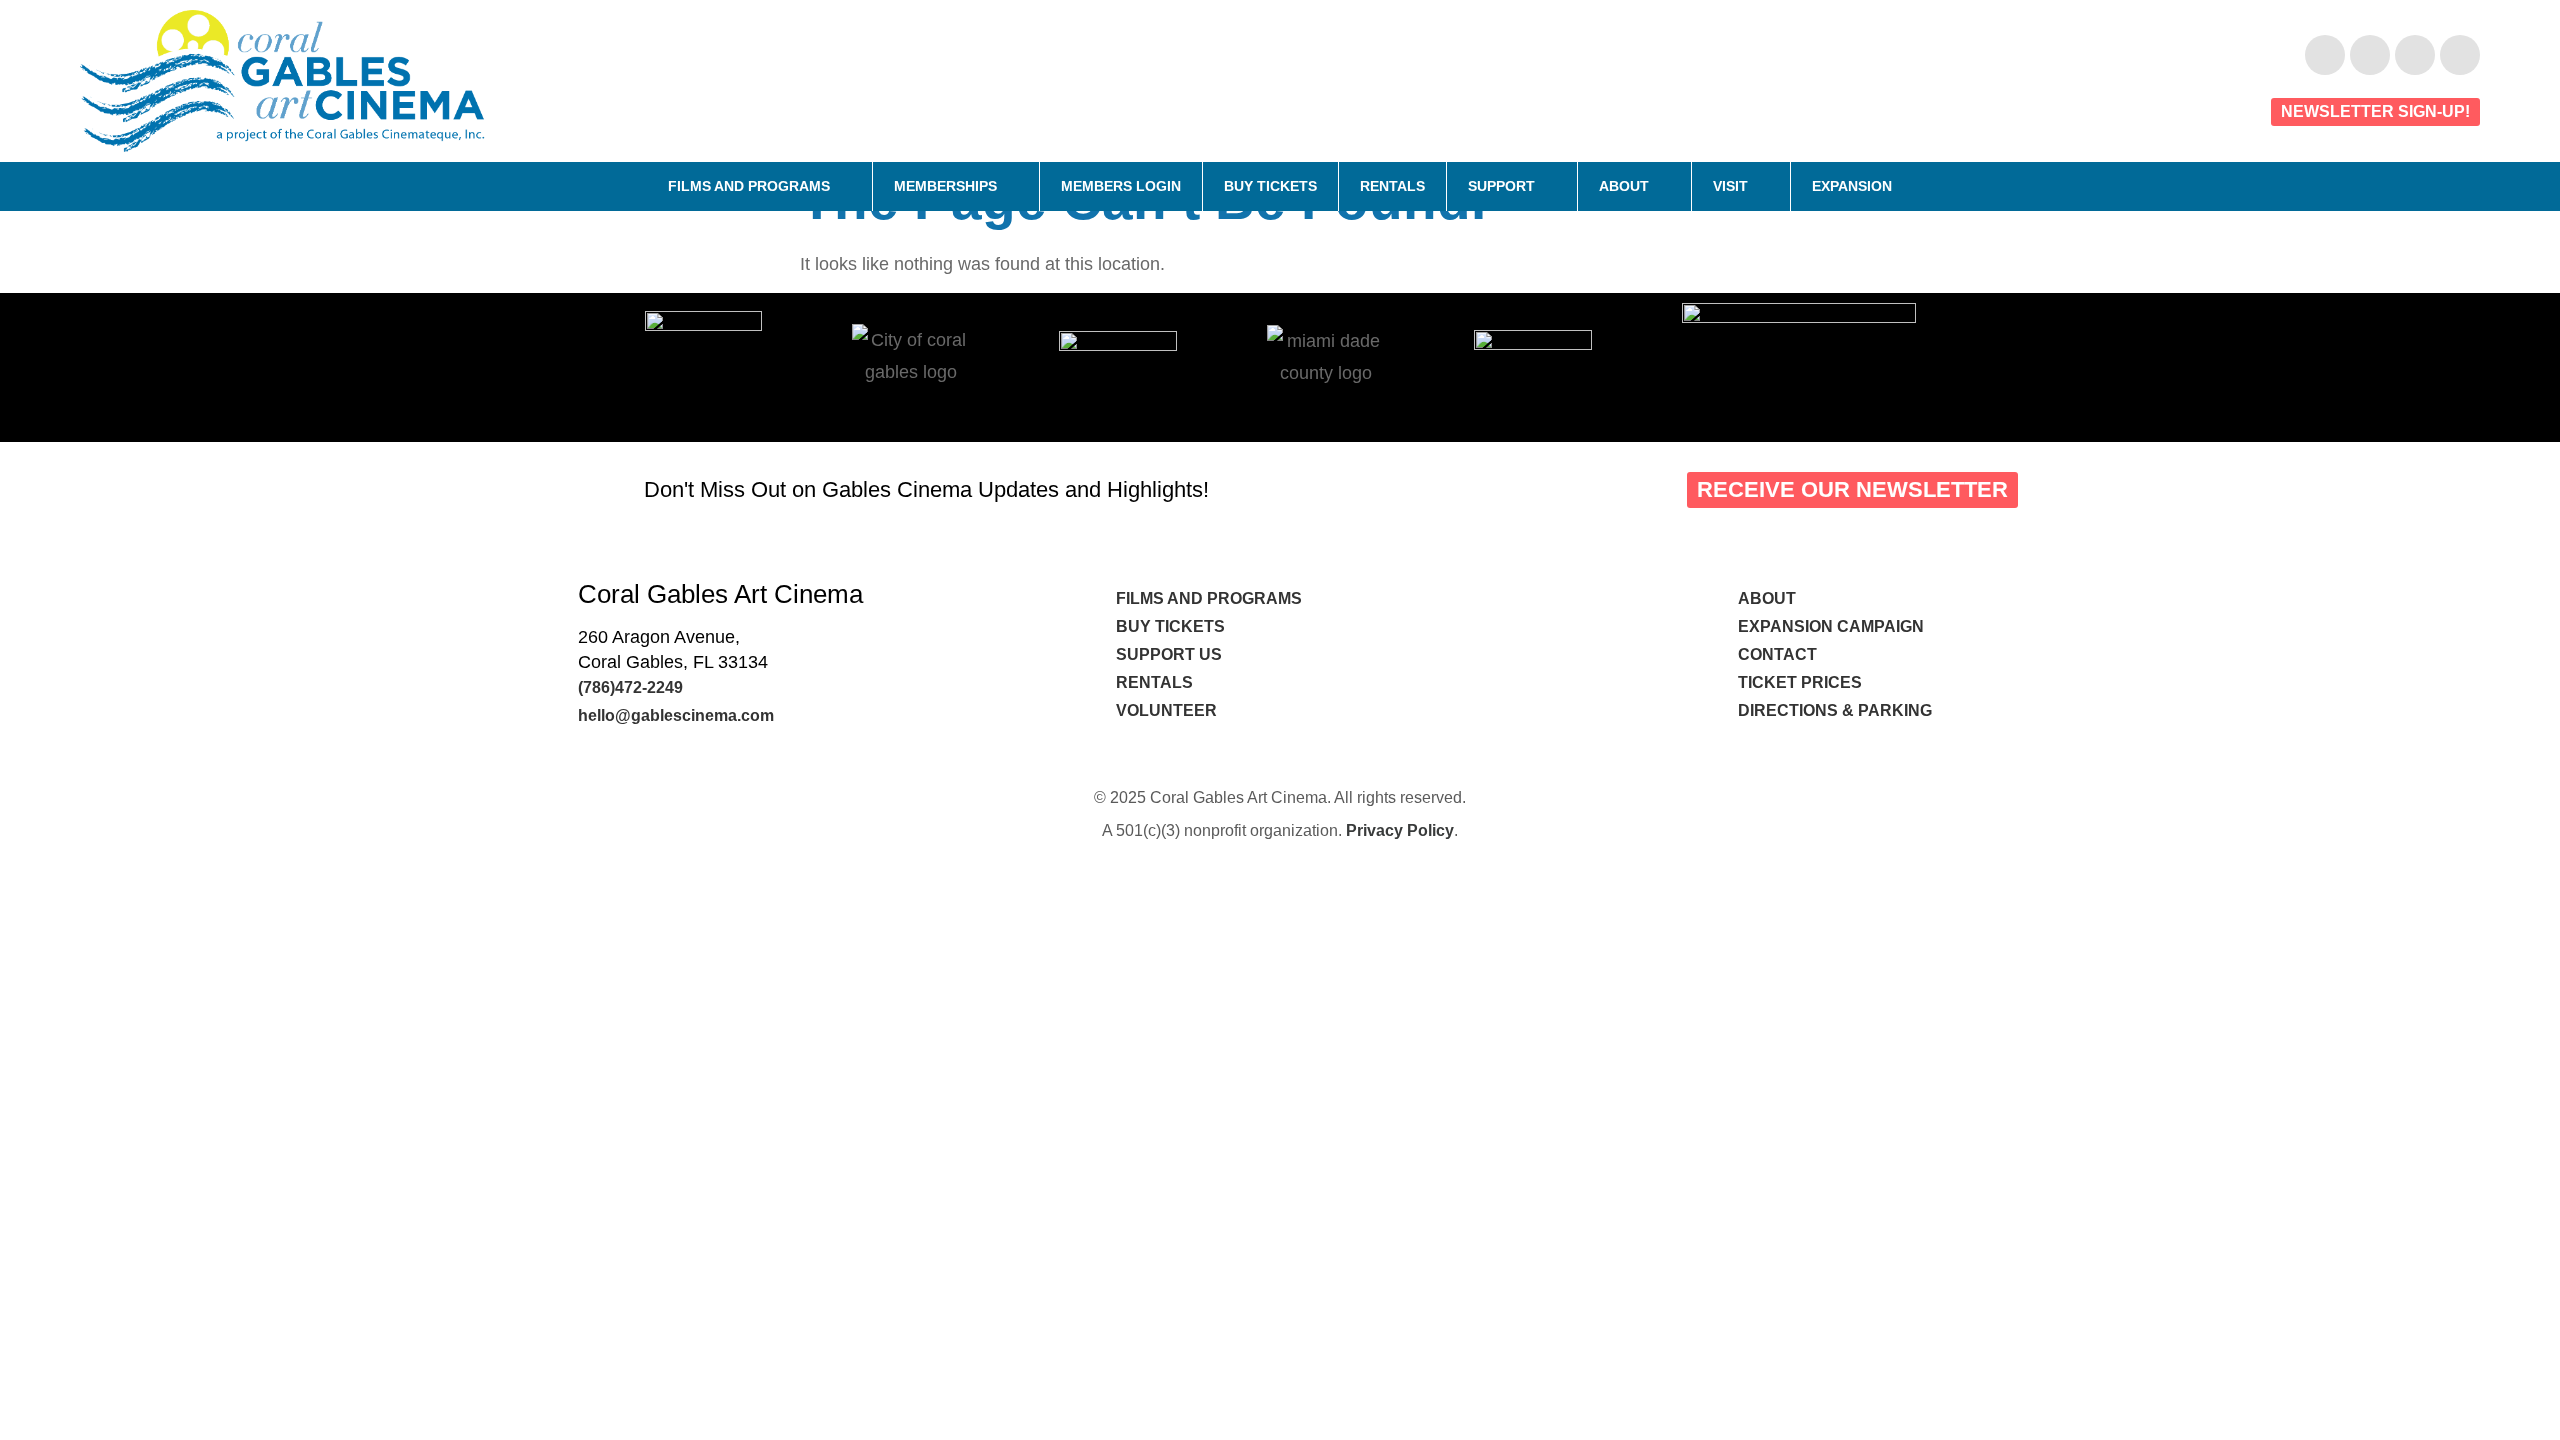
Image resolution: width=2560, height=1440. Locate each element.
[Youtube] (2370, 55)
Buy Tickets (1270, 186)
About (1624, 186)
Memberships (945, 186)
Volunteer (1168, 710)
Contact (1779, 654)
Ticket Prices (1800, 682)
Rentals (1392, 186)
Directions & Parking (1835, 710)
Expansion (1852, 186)
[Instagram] (2415, 55)
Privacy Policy (1400, 830)
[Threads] (2460, 55)
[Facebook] (2325, 55)
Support (1501, 186)
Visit (1730, 186)
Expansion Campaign (1833, 626)
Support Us (1169, 654)
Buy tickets (1170, 626)
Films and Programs (749, 186)
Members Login (1121, 186)
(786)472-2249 (630, 687)
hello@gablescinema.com (676, 715)
